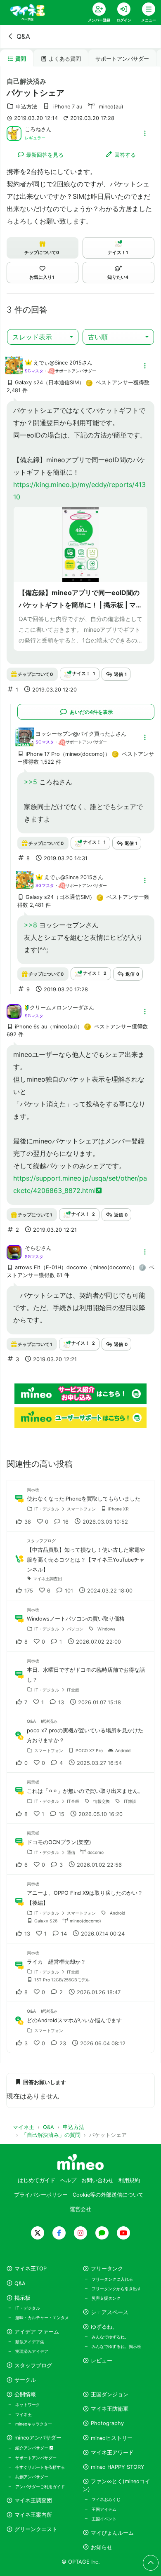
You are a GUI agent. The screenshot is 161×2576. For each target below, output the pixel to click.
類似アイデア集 (30, 2342)
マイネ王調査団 (33, 2500)
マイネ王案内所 (33, 2515)
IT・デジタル (28, 2308)
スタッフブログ (33, 2365)
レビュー (102, 2361)
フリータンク (107, 2269)
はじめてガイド (37, 2180)
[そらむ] (14, 1252)
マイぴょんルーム (112, 2533)
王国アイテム (104, 2509)
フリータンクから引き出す (116, 2289)
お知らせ (102, 2547)
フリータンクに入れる (112, 2279)
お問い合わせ (97, 2180)
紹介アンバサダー (32, 2448)
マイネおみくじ (106, 2499)
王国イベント (104, 2519)
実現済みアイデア (32, 2351)
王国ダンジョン (110, 2394)
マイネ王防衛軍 (110, 2409)
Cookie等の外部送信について (108, 2195)
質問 (21, 59)
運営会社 (80, 2209)
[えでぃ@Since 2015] (14, 370)
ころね (33, 129)
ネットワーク (28, 2404)
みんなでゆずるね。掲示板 (116, 2346)
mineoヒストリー (112, 2438)
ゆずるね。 (104, 2327)
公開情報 (25, 2394)
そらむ (33, 1248)
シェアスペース (110, 2312)
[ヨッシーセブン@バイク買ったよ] (25, 742)
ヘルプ (68, 2180)
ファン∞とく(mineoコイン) (116, 2485)
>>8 (31, 925)
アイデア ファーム (37, 2332)
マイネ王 (24, 2414)
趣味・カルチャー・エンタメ (42, 2317)
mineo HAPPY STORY (118, 2467)
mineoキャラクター (34, 2424)
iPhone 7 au (68, 107)
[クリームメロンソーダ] (14, 1011)
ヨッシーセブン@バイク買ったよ (76, 734)
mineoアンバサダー (38, 2438)
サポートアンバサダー (122, 59)
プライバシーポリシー (41, 2195)
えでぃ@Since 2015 (58, 363)
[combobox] (43, 337)
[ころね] (14, 133)
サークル (25, 2380)
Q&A (23, 36)
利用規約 (129, 2180)
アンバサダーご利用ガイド (40, 2487)
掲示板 (22, 2298)
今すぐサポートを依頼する (40, 2467)
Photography (107, 2423)
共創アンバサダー (32, 2477)
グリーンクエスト (36, 2529)
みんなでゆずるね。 (110, 2337)
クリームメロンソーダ (57, 1008)
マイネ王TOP (31, 2269)
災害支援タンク (106, 2298)
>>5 (31, 782)
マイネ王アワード (112, 2452)
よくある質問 (65, 59)
